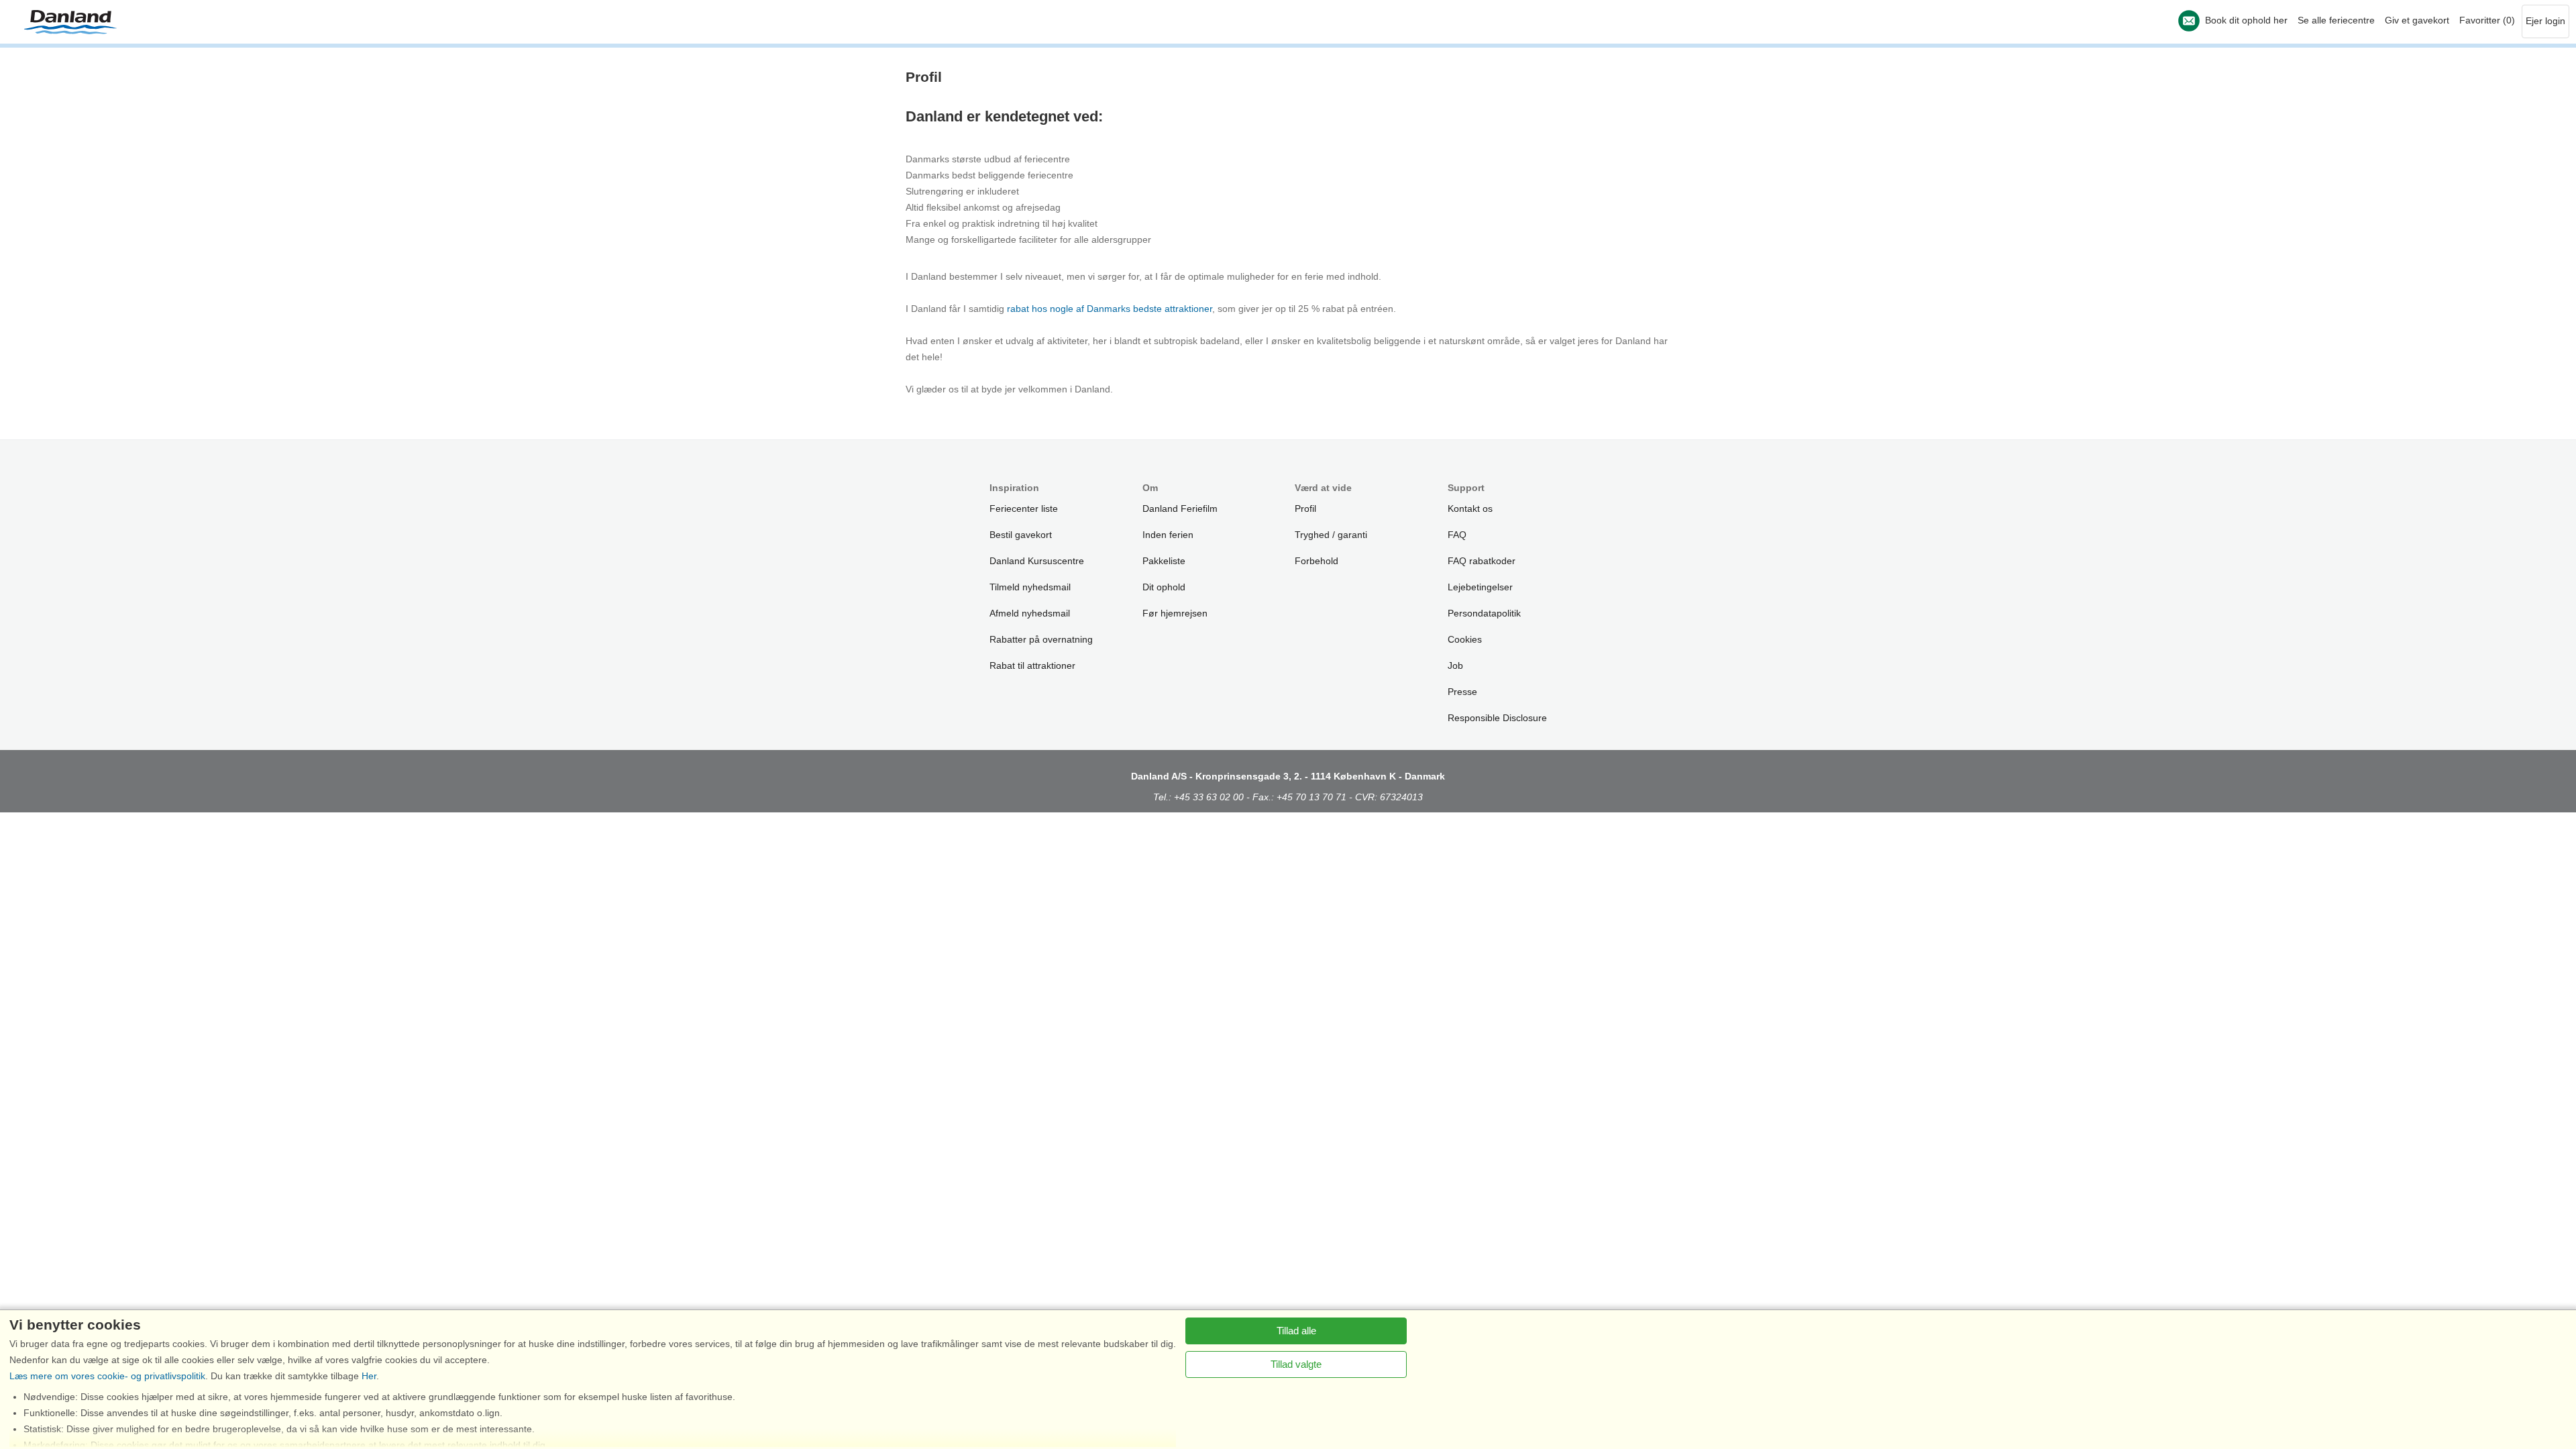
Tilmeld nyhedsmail (1030, 587)
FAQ (1457, 535)
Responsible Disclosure (1497, 718)
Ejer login (2545, 21)
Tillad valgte (1296, 1364)
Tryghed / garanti (1331, 535)
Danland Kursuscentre (1037, 561)
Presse (1462, 692)
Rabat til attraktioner (1032, 665)
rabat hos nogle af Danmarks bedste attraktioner (1110, 309)
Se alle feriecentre (2336, 20)
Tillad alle (1296, 1331)
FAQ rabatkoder (1482, 561)
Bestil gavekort (1021, 535)
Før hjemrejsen (1175, 613)
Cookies (1465, 639)
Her (369, 1376)
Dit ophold (1164, 587)
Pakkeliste (1164, 561)
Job (1455, 665)
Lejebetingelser (1480, 587)
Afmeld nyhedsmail (1030, 613)
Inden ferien (1168, 535)
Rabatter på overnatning (1041, 639)
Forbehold (1317, 561)
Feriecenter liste (1024, 508)
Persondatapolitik (1484, 613)
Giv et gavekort (2417, 20)
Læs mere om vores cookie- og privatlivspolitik (107, 1376)
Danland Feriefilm (1180, 508)
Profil (1305, 508)
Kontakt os (1470, 508)
